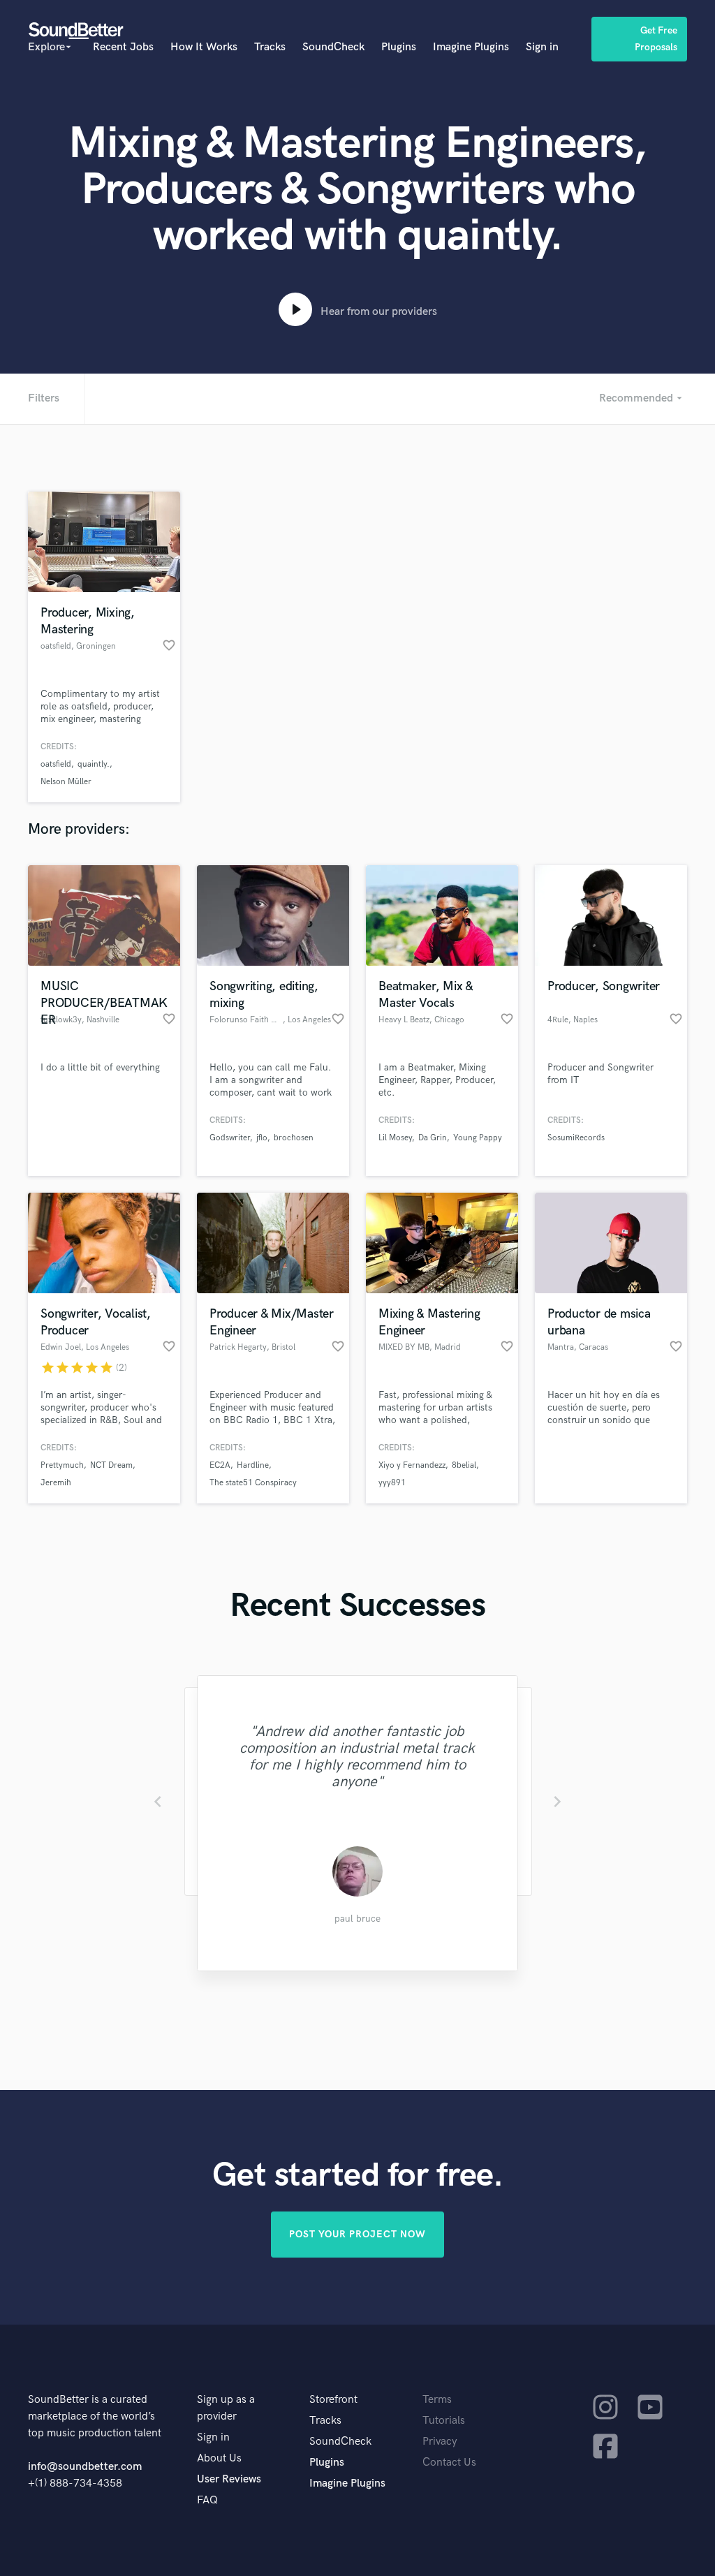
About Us (219, 2458)
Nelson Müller (66, 782)
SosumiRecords (576, 1138)
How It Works (204, 47)
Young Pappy (478, 1138)
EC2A (220, 1465)
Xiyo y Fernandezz (412, 1465)
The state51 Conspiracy (253, 1483)
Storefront (333, 2400)
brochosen (294, 1138)
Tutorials (444, 2421)
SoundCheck (333, 47)
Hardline (253, 1465)
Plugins (399, 47)
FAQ (207, 2500)
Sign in (542, 47)
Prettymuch (62, 1465)
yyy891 (392, 1483)
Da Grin (433, 1138)
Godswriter (230, 1138)
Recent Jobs (123, 47)
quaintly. (94, 764)
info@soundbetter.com (85, 2467)
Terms (437, 2400)
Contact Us (449, 2463)
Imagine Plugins (471, 47)
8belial (464, 1465)
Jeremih (56, 1483)
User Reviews (229, 2479)
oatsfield (56, 764)
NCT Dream (111, 1465)
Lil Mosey (395, 1138)
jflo (262, 1138)
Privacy (440, 2442)
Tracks (270, 47)
